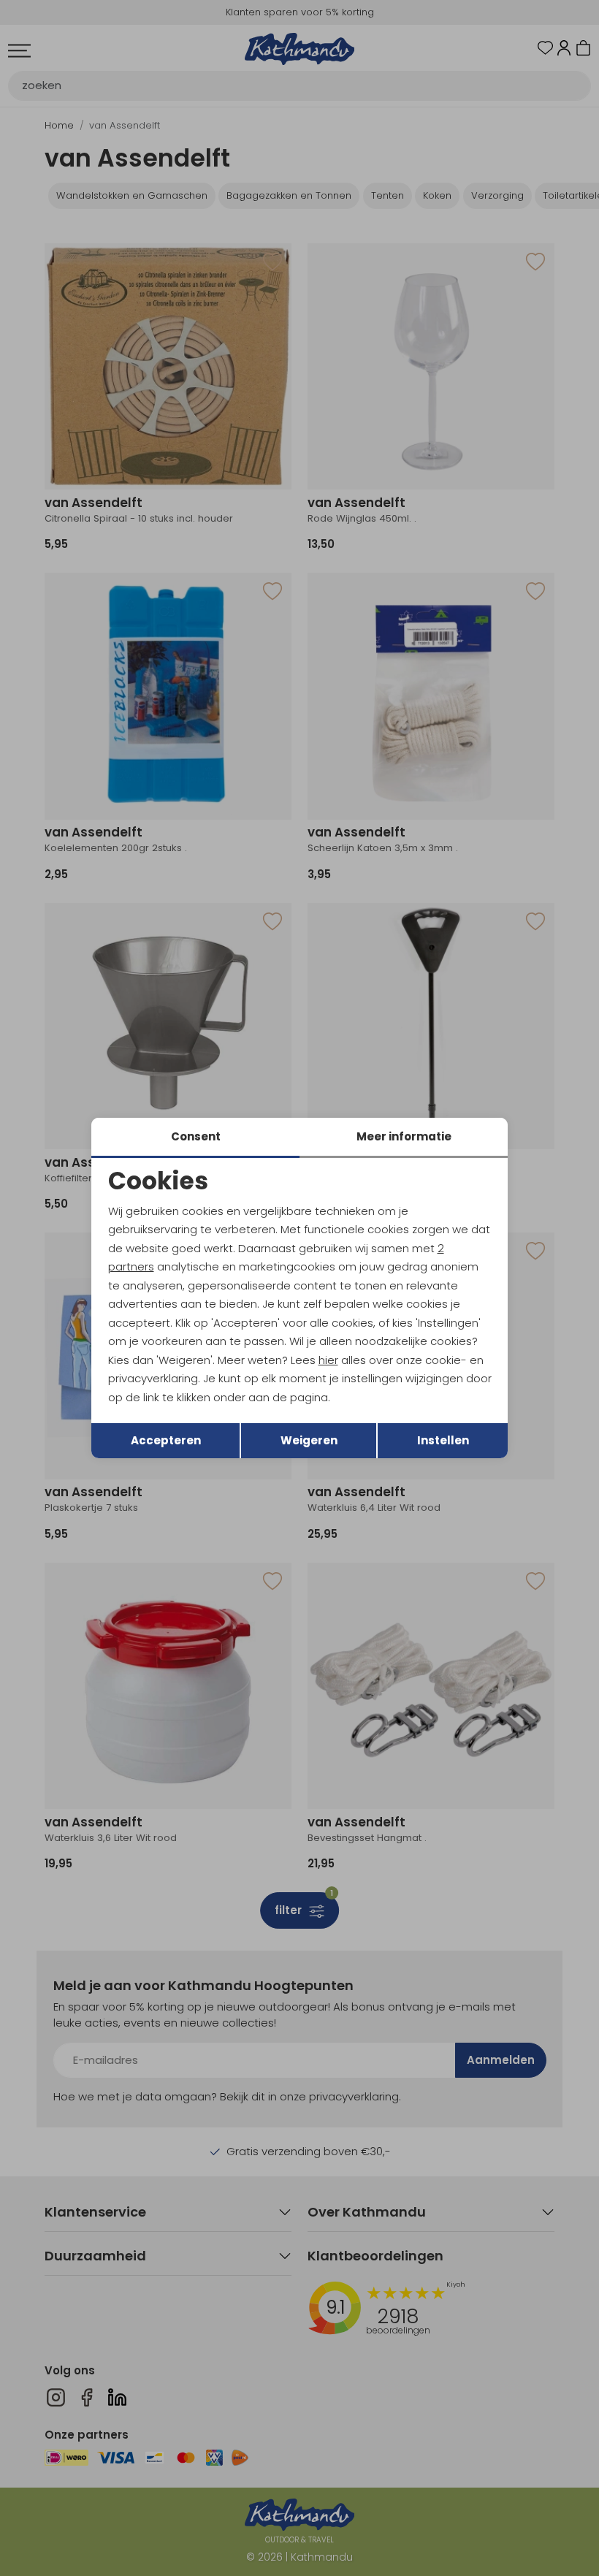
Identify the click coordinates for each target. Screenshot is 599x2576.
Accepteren (166, 1440)
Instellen (443, 1440)
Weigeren (309, 1440)
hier (328, 1360)
